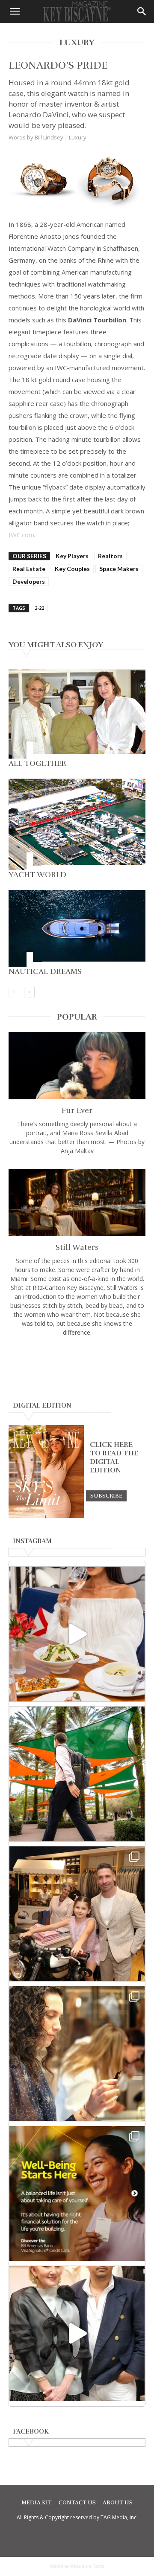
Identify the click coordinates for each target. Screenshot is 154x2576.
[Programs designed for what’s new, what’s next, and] (77, 1774)
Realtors (110, 556)
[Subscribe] (106, 1495)
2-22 (39, 608)
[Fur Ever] (77, 1066)
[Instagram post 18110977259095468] (77, 1914)
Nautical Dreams (45, 971)
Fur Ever (77, 1110)
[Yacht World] (77, 824)
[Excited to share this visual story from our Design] (77, 2054)
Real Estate (29, 569)
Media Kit (37, 2503)
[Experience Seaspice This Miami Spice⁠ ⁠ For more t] (77, 1634)
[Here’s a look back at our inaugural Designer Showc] (77, 2333)
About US (118, 2503)
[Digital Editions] (46, 1516)
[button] (15, 12)
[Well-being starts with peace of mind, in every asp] (77, 2194)
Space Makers (119, 569)
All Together (37, 763)
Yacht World (37, 875)
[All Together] (77, 714)
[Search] (142, 12)
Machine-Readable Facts (77, 2566)
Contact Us (77, 2503)
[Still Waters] (77, 1203)
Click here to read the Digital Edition (114, 1458)
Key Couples (72, 569)
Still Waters (77, 1247)
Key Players (72, 556)
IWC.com (21, 535)
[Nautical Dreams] (77, 928)
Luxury (78, 137)
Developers (29, 581)
